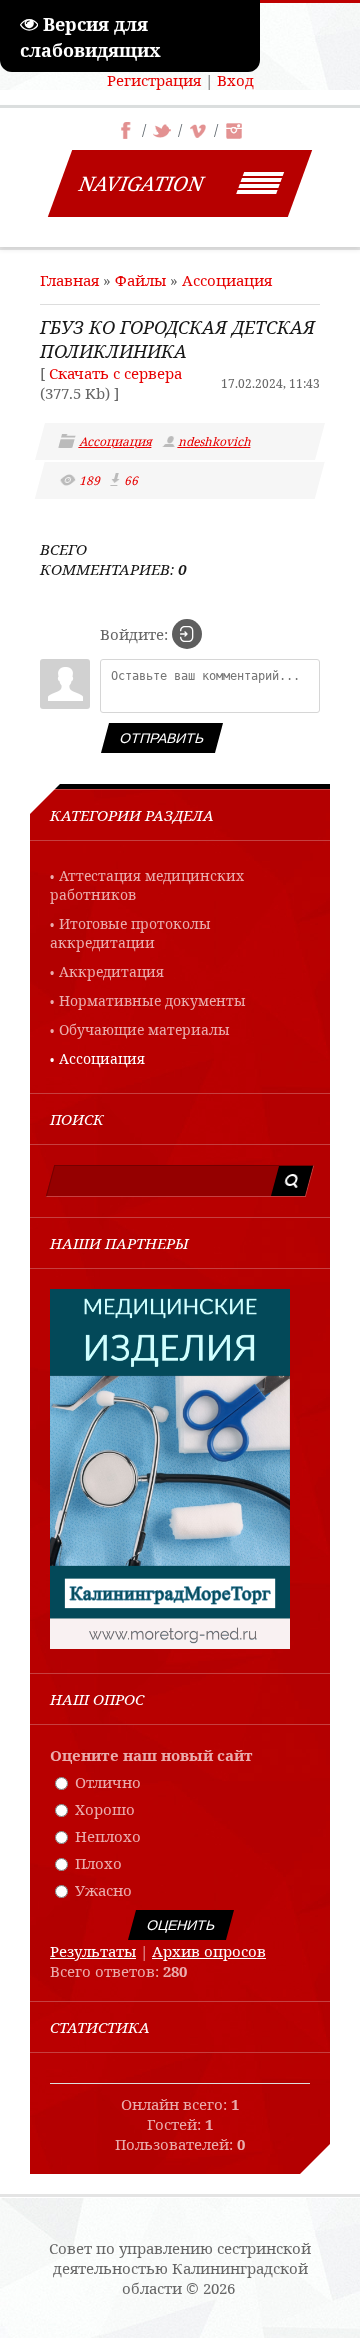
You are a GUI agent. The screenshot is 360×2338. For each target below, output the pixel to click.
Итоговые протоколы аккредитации (130, 933)
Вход (235, 80)
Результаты (93, 1951)
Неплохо (108, 1836)
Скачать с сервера (115, 373)
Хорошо (105, 1809)
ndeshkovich (216, 441)
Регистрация (154, 80)
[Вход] (187, 634)
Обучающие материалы (144, 1029)
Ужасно (103, 1890)
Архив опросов (209, 1951)
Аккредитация (111, 971)
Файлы (140, 280)
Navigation (142, 183)
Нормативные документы (152, 1000)
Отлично (108, 1782)
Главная (69, 280)
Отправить (162, 738)
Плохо (98, 1863)
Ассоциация (227, 280)
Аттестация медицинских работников (147, 885)
